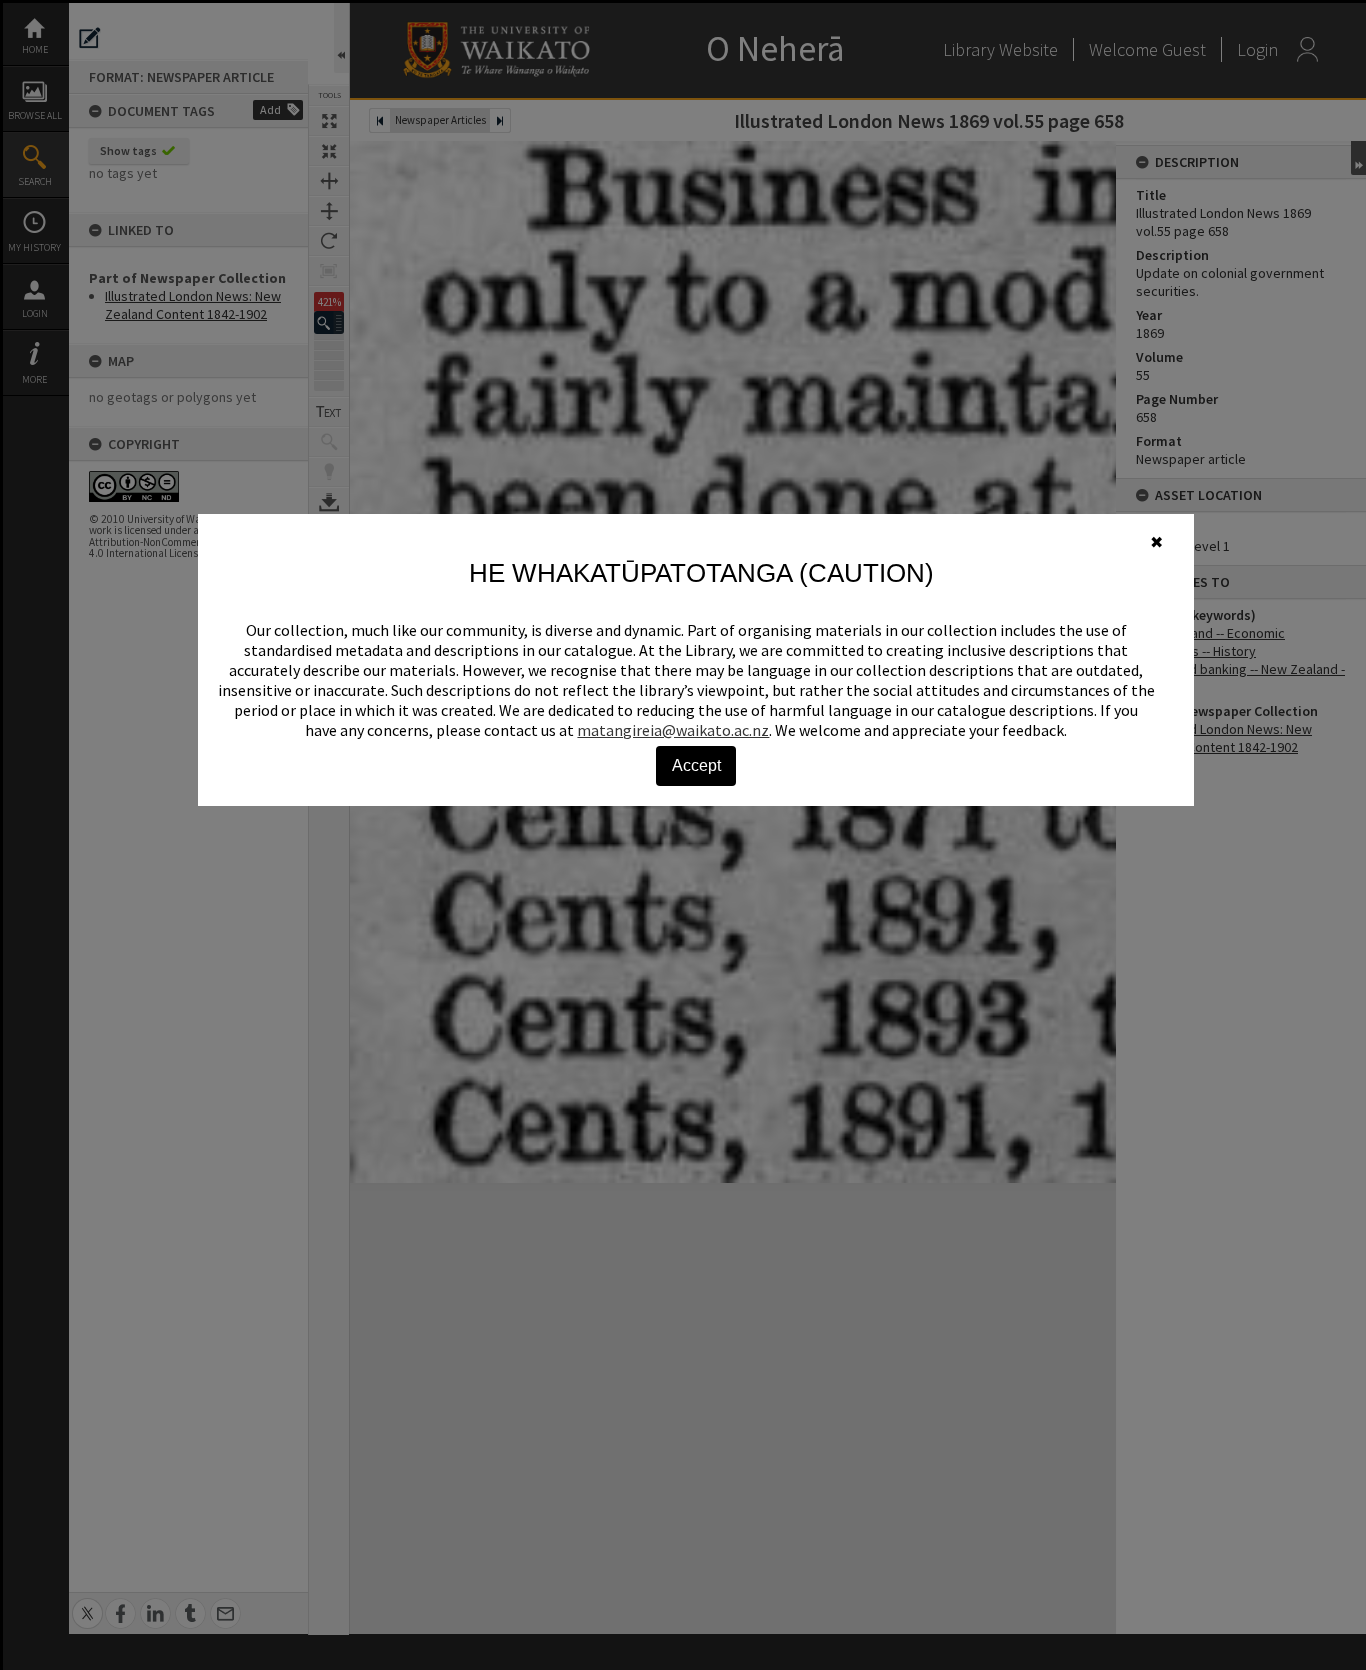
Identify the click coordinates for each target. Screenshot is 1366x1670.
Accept (696, 765)
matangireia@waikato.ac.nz (673, 730)
